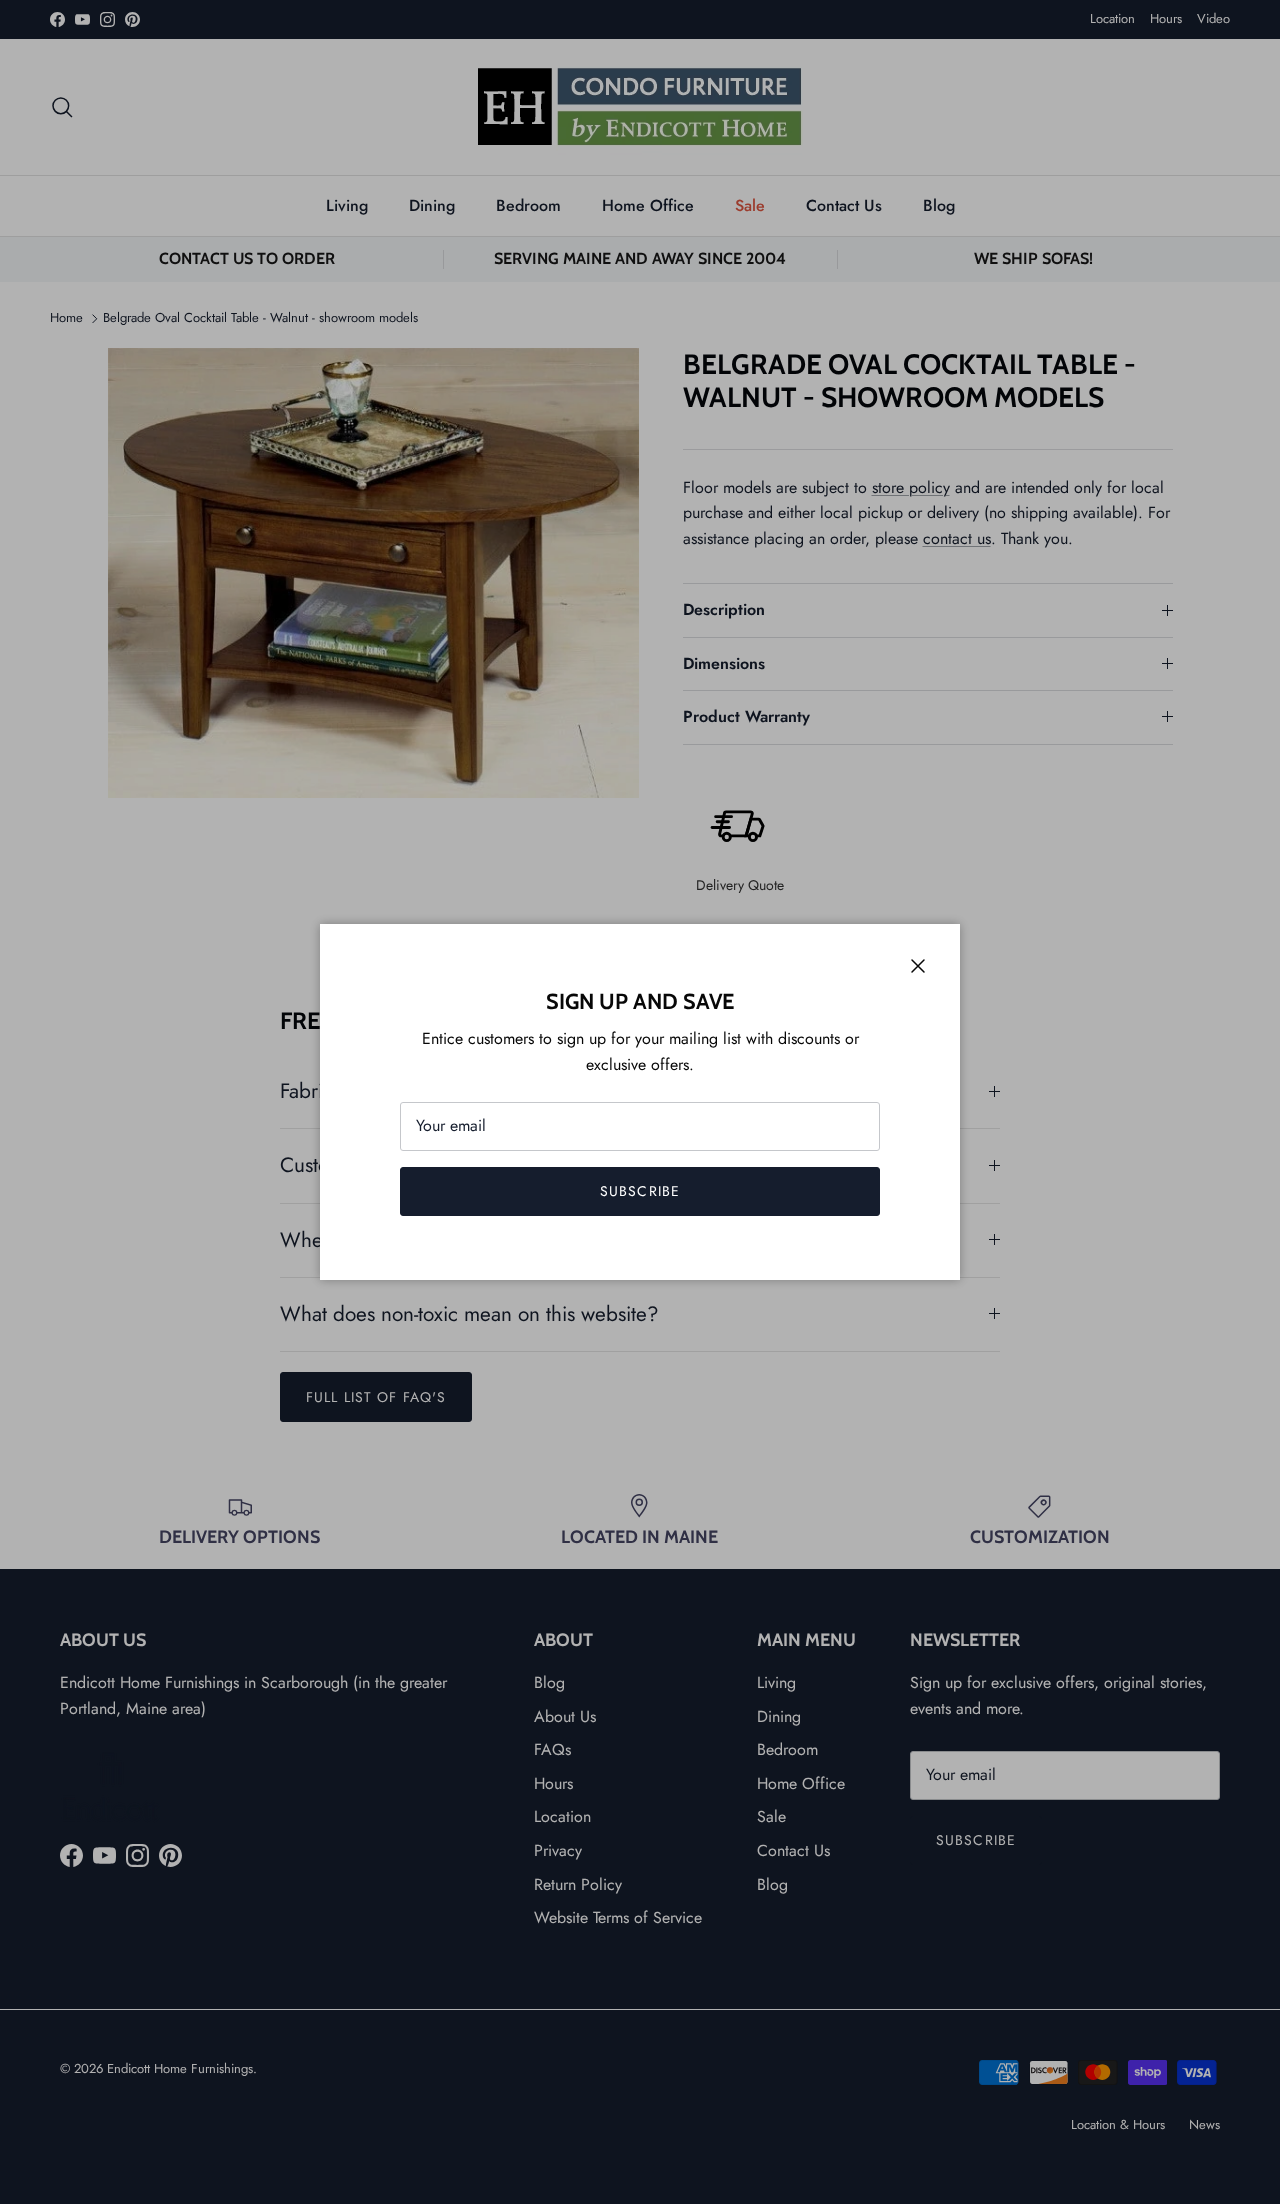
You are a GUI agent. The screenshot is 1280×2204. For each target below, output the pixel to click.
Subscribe (640, 1191)
